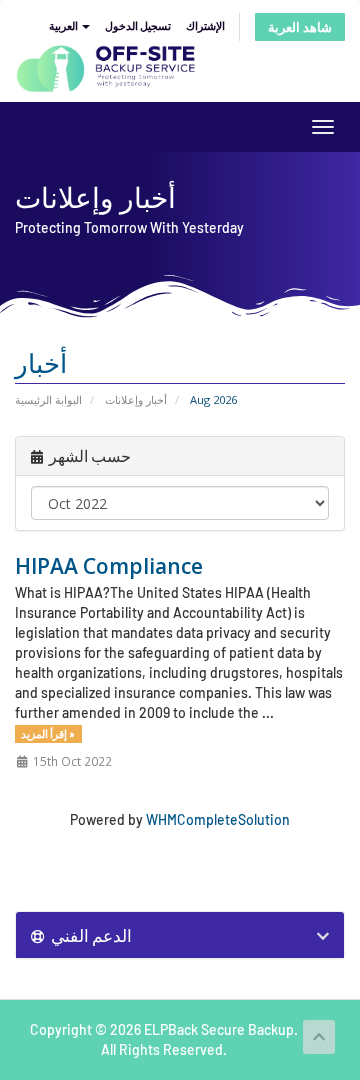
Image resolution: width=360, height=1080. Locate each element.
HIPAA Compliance (109, 566)
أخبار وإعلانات (136, 399)
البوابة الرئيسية (48, 399)
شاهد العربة (300, 27)
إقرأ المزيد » (48, 733)
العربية (64, 25)
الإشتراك (205, 25)
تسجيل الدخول (138, 25)
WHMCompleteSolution (218, 819)
